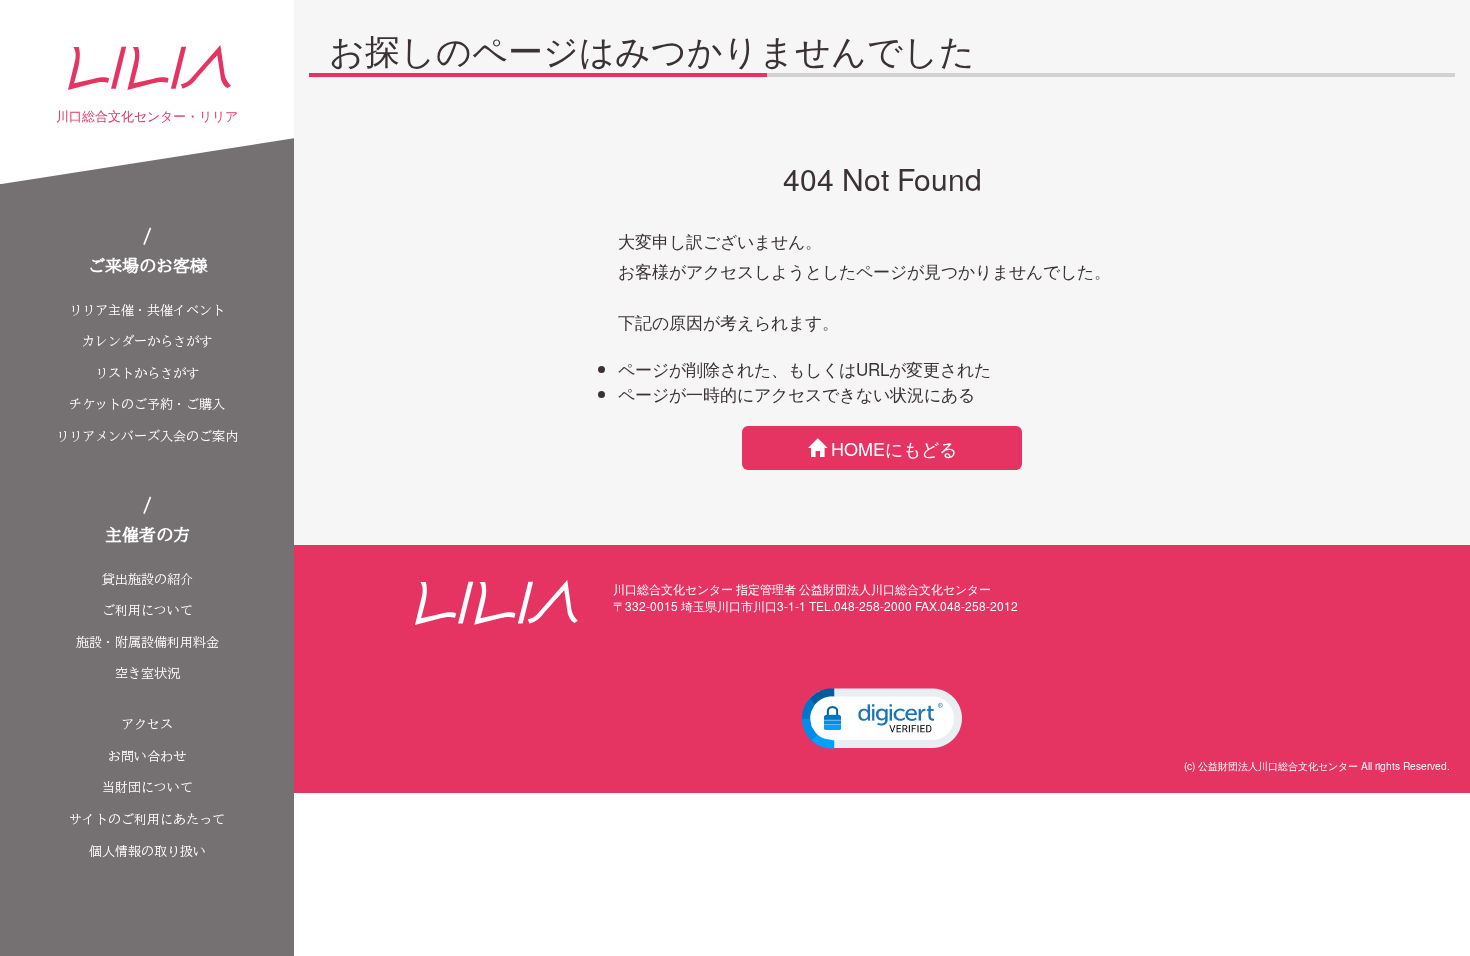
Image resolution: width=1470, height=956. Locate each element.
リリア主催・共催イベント (147, 310)
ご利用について (147, 610)
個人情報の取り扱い (147, 851)
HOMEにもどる (894, 448)
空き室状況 (147, 673)
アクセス (147, 724)
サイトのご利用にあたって (147, 819)
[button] (882, 718)
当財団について (147, 787)
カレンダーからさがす (147, 341)
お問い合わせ (147, 756)
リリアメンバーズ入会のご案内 (147, 436)
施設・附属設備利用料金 (147, 642)
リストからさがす (147, 373)
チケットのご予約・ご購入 (147, 404)
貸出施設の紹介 (147, 579)
